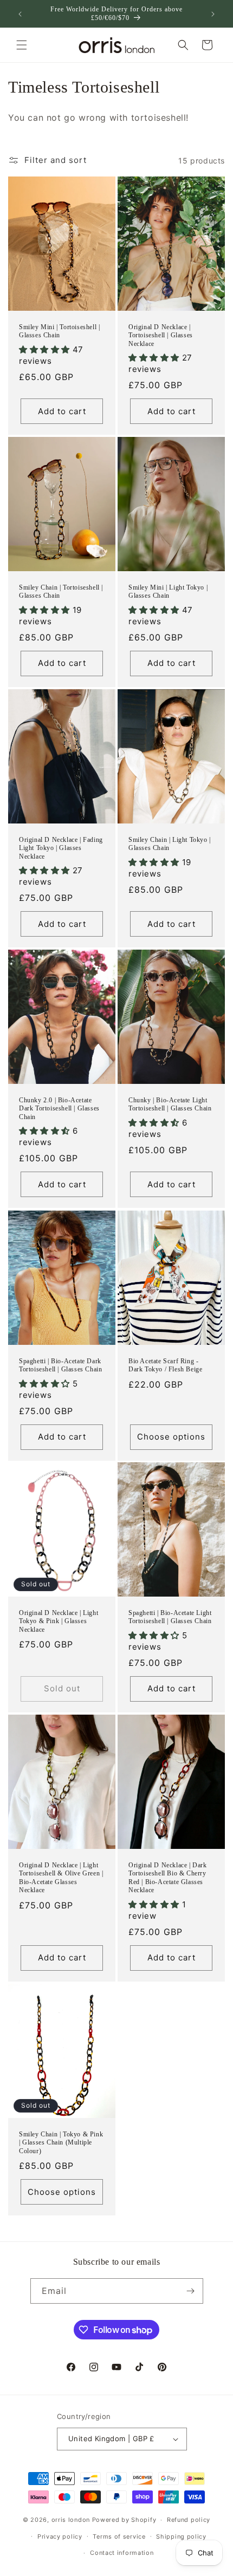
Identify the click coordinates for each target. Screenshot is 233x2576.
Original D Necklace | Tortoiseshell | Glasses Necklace (161, 335)
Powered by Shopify (124, 2520)
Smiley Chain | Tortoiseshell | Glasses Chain (61, 592)
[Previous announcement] (20, 14)
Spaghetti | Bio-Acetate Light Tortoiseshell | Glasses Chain (170, 1617)
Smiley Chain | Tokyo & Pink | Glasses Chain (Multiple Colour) (61, 2142)
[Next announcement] (213, 14)
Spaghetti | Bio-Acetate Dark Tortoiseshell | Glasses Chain (60, 1365)
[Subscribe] (191, 2291)
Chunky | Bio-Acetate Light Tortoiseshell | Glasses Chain (170, 1104)
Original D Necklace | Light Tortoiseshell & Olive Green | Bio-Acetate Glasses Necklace (61, 1878)
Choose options (171, 1437)
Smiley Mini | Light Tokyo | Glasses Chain (168, 592)
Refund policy (189, 2520)
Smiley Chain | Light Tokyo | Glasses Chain (170, 844)
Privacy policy (60, 2536)
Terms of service (119, 2536)
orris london (71, 2520)
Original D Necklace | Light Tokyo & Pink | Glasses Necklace (59, 1621)
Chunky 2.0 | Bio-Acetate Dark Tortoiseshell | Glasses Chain (59, 1109)
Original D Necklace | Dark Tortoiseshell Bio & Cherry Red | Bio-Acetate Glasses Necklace (168, 1878)
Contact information (122, 2553)
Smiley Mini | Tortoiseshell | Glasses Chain (59, 331)
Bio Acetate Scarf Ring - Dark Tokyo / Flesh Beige (165, 1365)
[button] (22, 45)
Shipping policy (181, 2536)
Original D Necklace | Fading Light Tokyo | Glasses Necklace (61, 848)
